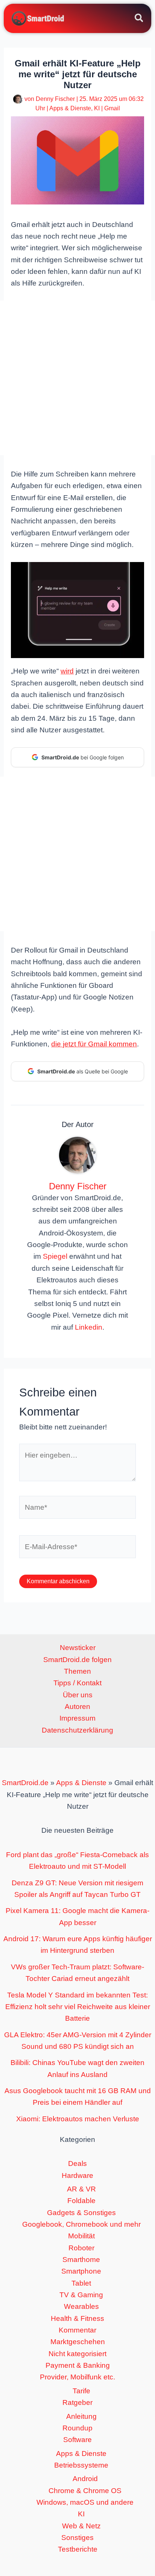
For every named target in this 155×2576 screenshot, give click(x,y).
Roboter (81, 2248)
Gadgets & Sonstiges (81, 2213)
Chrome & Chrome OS (85, 2491)
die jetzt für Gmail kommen (94, 1044)
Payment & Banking (78, 2365)
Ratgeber (77, 2402)
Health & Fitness (77, 2318)
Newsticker (78, 1648)
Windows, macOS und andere (85, 2502)
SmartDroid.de (25, 1783)
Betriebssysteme (81, 2465)
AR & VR (81, 2189)
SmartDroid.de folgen (77, 1660)
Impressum (77, 1718)
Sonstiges (77, 2538)
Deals (77, 2163)
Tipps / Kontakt (77, 1683)
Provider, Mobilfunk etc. (77, 2377)
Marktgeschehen (78, 2342)
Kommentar (77, 2330)
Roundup (77, 2428)
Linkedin (89, 1327)
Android (85, 2479)
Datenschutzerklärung (77, 1730)
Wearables (81, 2306)
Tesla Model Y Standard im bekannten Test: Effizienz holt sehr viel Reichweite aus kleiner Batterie (78, 2007)
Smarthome (81, 2260)
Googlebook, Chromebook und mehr (81, 2224)
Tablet (81, 2283)
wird (67, 671)
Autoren (77, 1707)
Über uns (78, 1695)
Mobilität (81, 2236)
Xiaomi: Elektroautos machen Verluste (78, 2119)
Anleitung (81, 2416)
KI (97, 108)
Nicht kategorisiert (77, 2354)
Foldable (81, 2201)
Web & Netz (81, 2526)
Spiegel (55, 1256)
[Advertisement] (77, 378)
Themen (77, 1671)
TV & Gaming (81, 2295)
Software (77, 2440)
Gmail (112, 108)
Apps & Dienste (70, 108)
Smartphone (81, 2271)
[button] (139, 19)
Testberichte (78, 2549)
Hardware (77, 2175)
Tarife (81, 2391)
